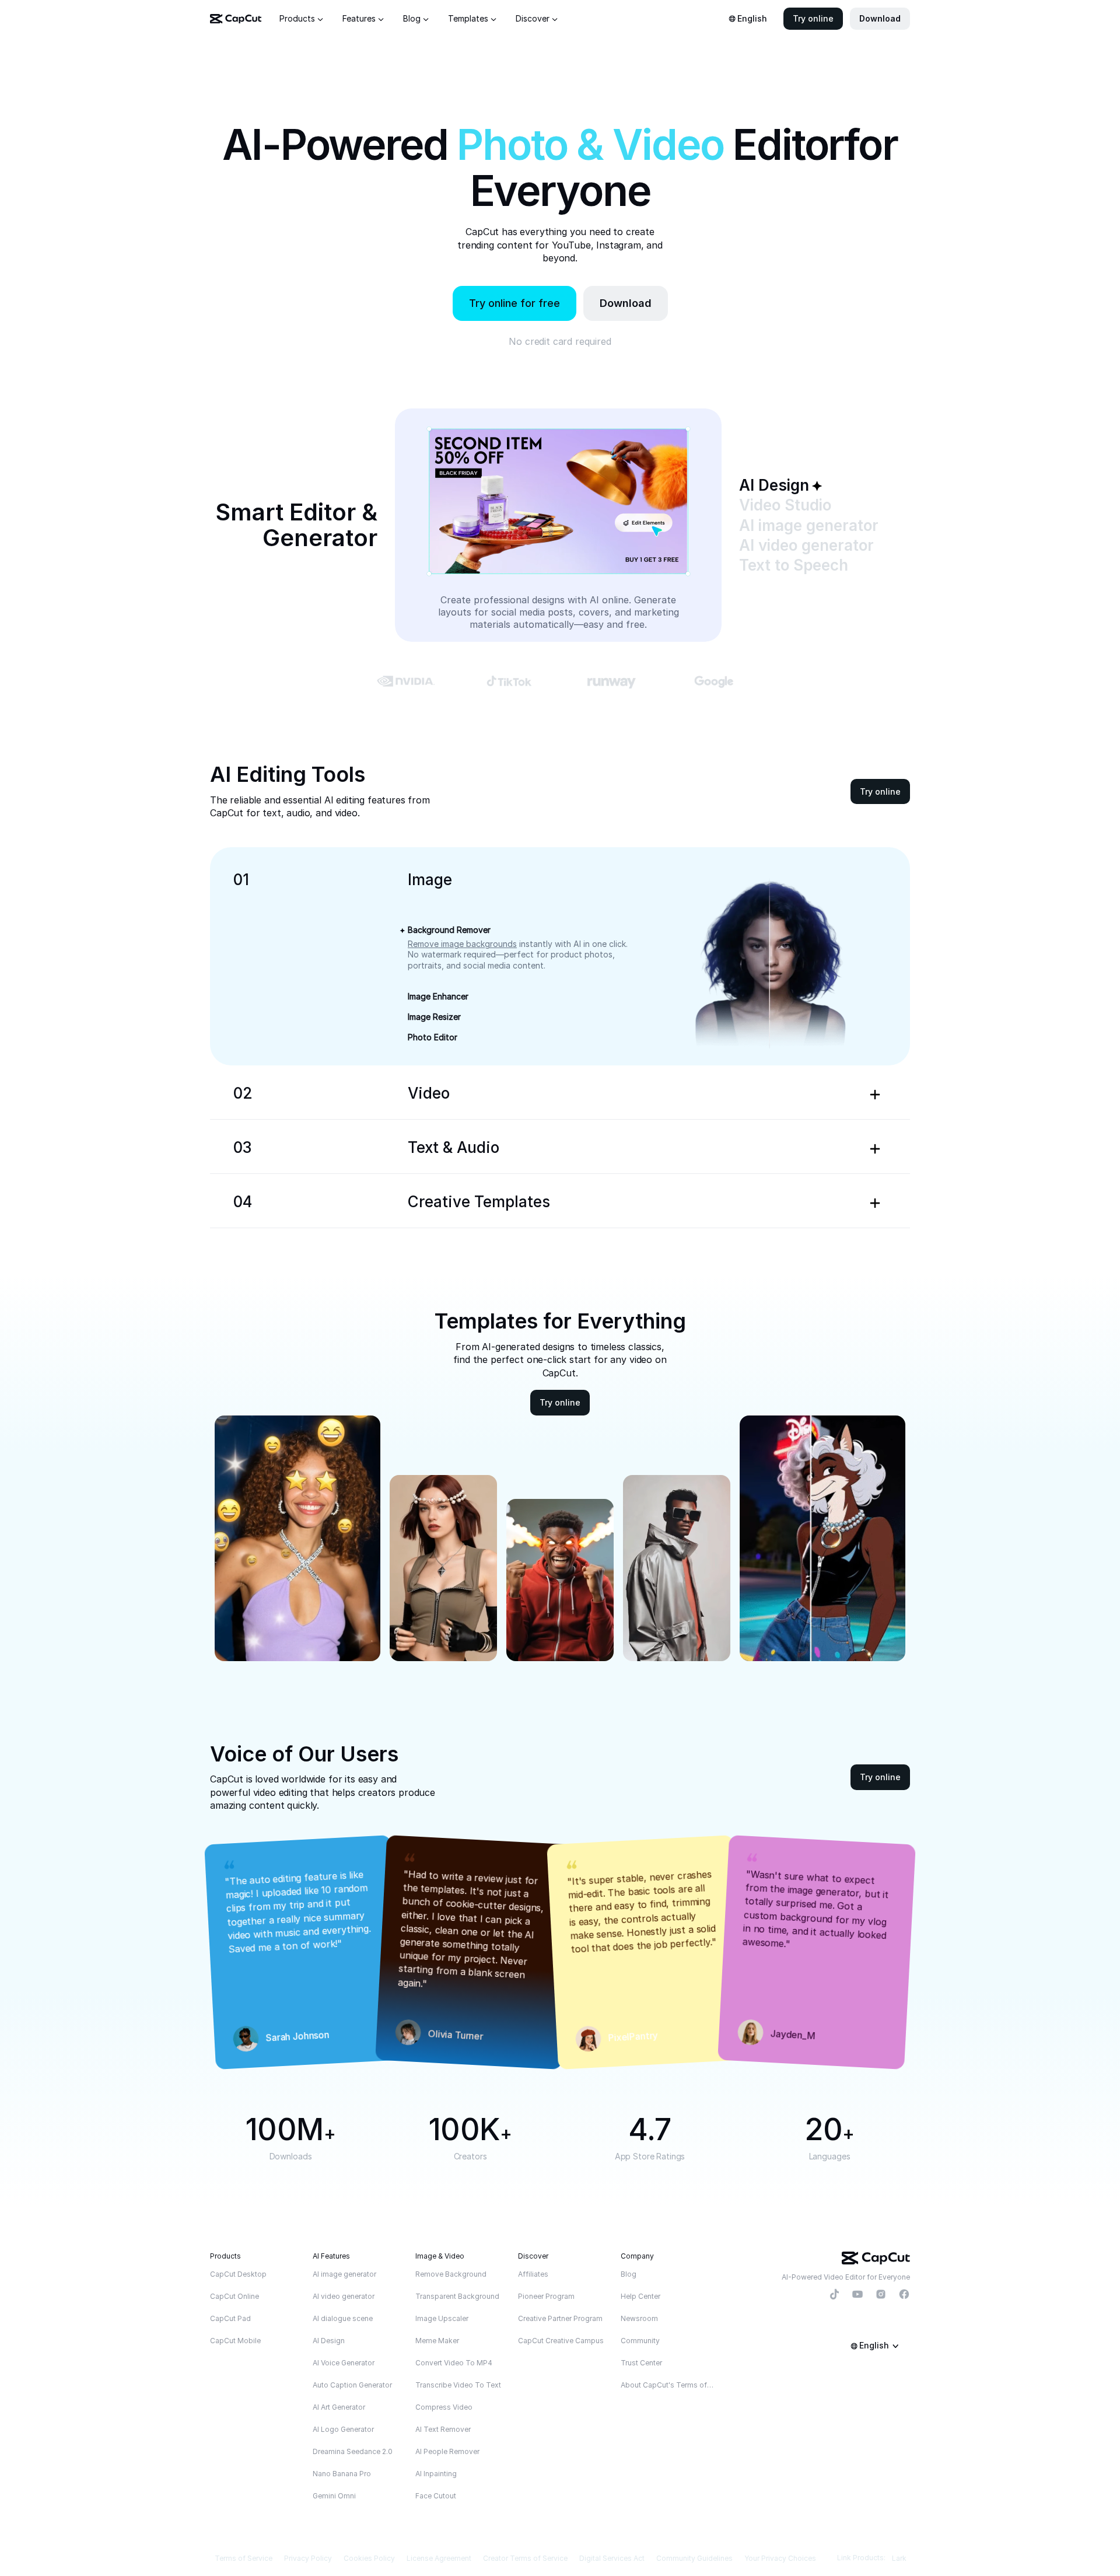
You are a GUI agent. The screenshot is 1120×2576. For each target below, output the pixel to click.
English (752, 18)
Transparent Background (457, 2296)
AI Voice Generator (344, 2363)
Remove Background (451, 2274)
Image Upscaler (442, 2318)
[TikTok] (834, 2295)
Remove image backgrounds (462, 944)
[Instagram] (881, 2295)
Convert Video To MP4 (454, 2363)
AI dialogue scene (343, 2318)
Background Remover (449, 930)
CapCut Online (235, 2296)
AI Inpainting (436, 2474)
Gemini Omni (334, 2496)
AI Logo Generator (343, 2429)
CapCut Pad (230, 2318)
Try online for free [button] (514, 303)
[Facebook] (904, 2295)
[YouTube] (857, 2295)
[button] (813, 19)
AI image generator (344, 2274)
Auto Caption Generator (352, 2385)
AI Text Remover (443, 2429)
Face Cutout (436, 2496)
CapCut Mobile (235, 2341)
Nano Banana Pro (342, 2474)
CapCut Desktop (238, 2274)
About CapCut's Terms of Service (668, 2385)
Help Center (640, 2296)
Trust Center (641, 2363)
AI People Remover (447, 2451)
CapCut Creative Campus (561, 2341)
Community (640, 2341)
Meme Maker (437, 2341)
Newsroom (639, 2318)
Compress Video (444, 2407)
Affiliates (533, 2274)
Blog (629, 2274)
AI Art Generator (339, 2407)
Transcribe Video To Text (458, 2385)
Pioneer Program (546, 2296)
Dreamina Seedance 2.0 (353, 2451)
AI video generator (344, 2296)
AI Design (329, 2341)
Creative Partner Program (560, 2318)
